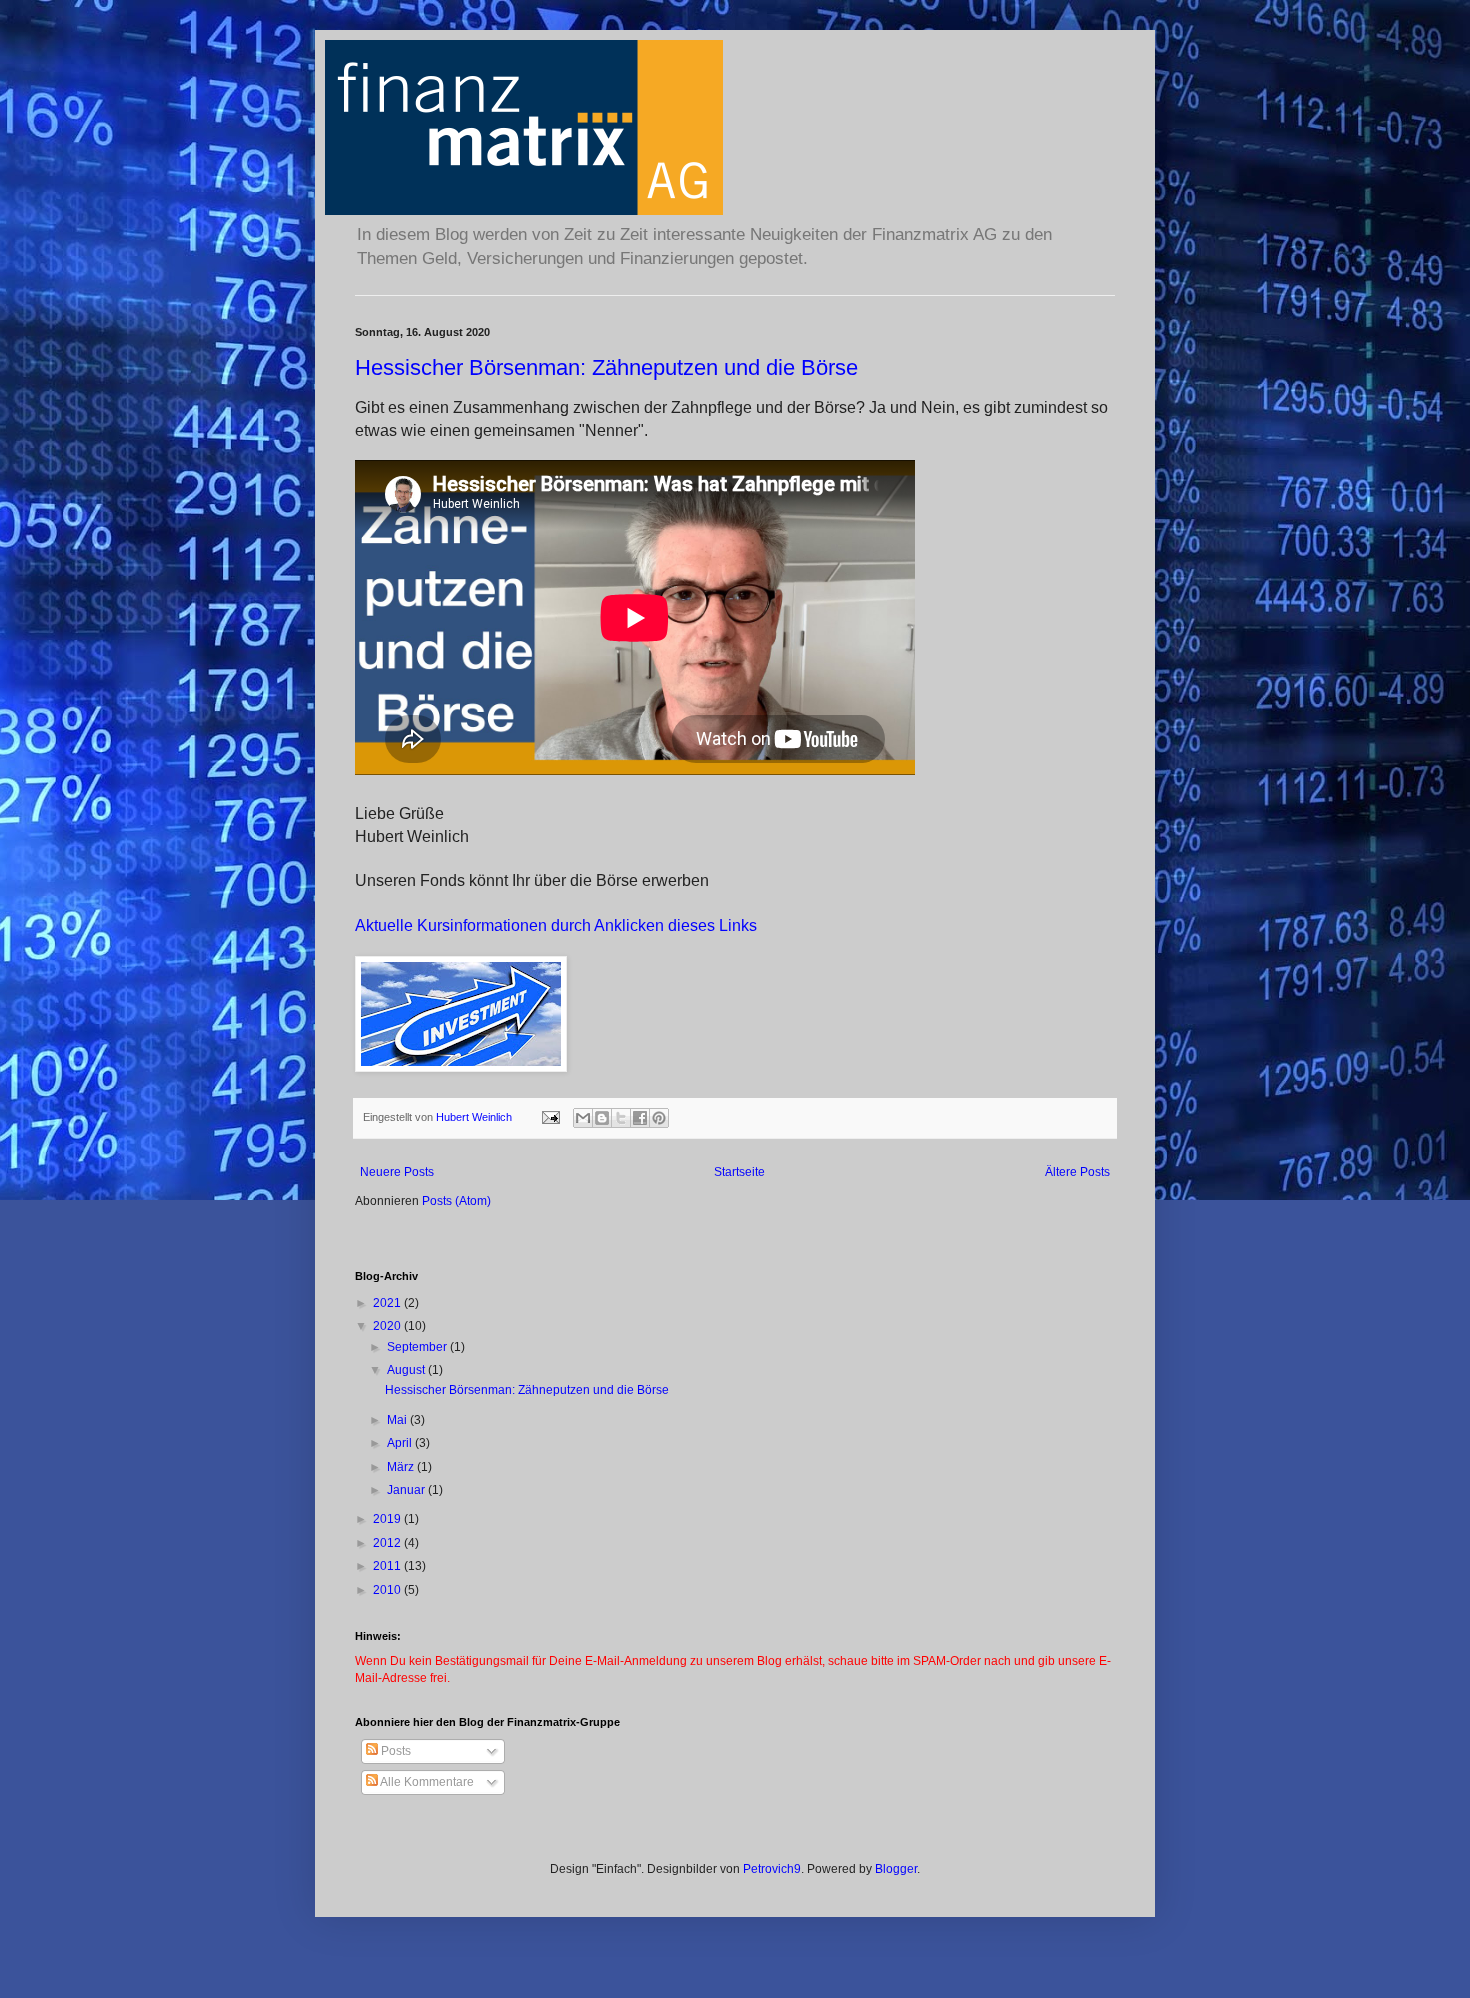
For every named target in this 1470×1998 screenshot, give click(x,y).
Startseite (739, 1172)
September (418, 1347)
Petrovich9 (772, 1869)
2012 (388, 1543)
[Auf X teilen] (621, 1118)
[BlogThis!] (602, 1118)
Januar (407, 1490)
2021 (388, 1303)
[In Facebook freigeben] (640, 1118)
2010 (388, 1590)
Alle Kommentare (426, 1782)
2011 (388, 1566)
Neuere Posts (397, 1172)
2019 (388, 1519)
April (401, 1443)
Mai (398, 1420)
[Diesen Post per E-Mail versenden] (583, 1118)
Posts (394, 1751)
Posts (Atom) (456, 1201)
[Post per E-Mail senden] (550, 1117)
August (407, 1370)
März (402, 1467)
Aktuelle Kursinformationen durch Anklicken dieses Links (556, 925)
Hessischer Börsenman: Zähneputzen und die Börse (606, 367)
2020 (388, 1326)
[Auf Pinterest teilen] (659, 1118)
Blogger (896, 1869)
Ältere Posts (1077, 1172)
